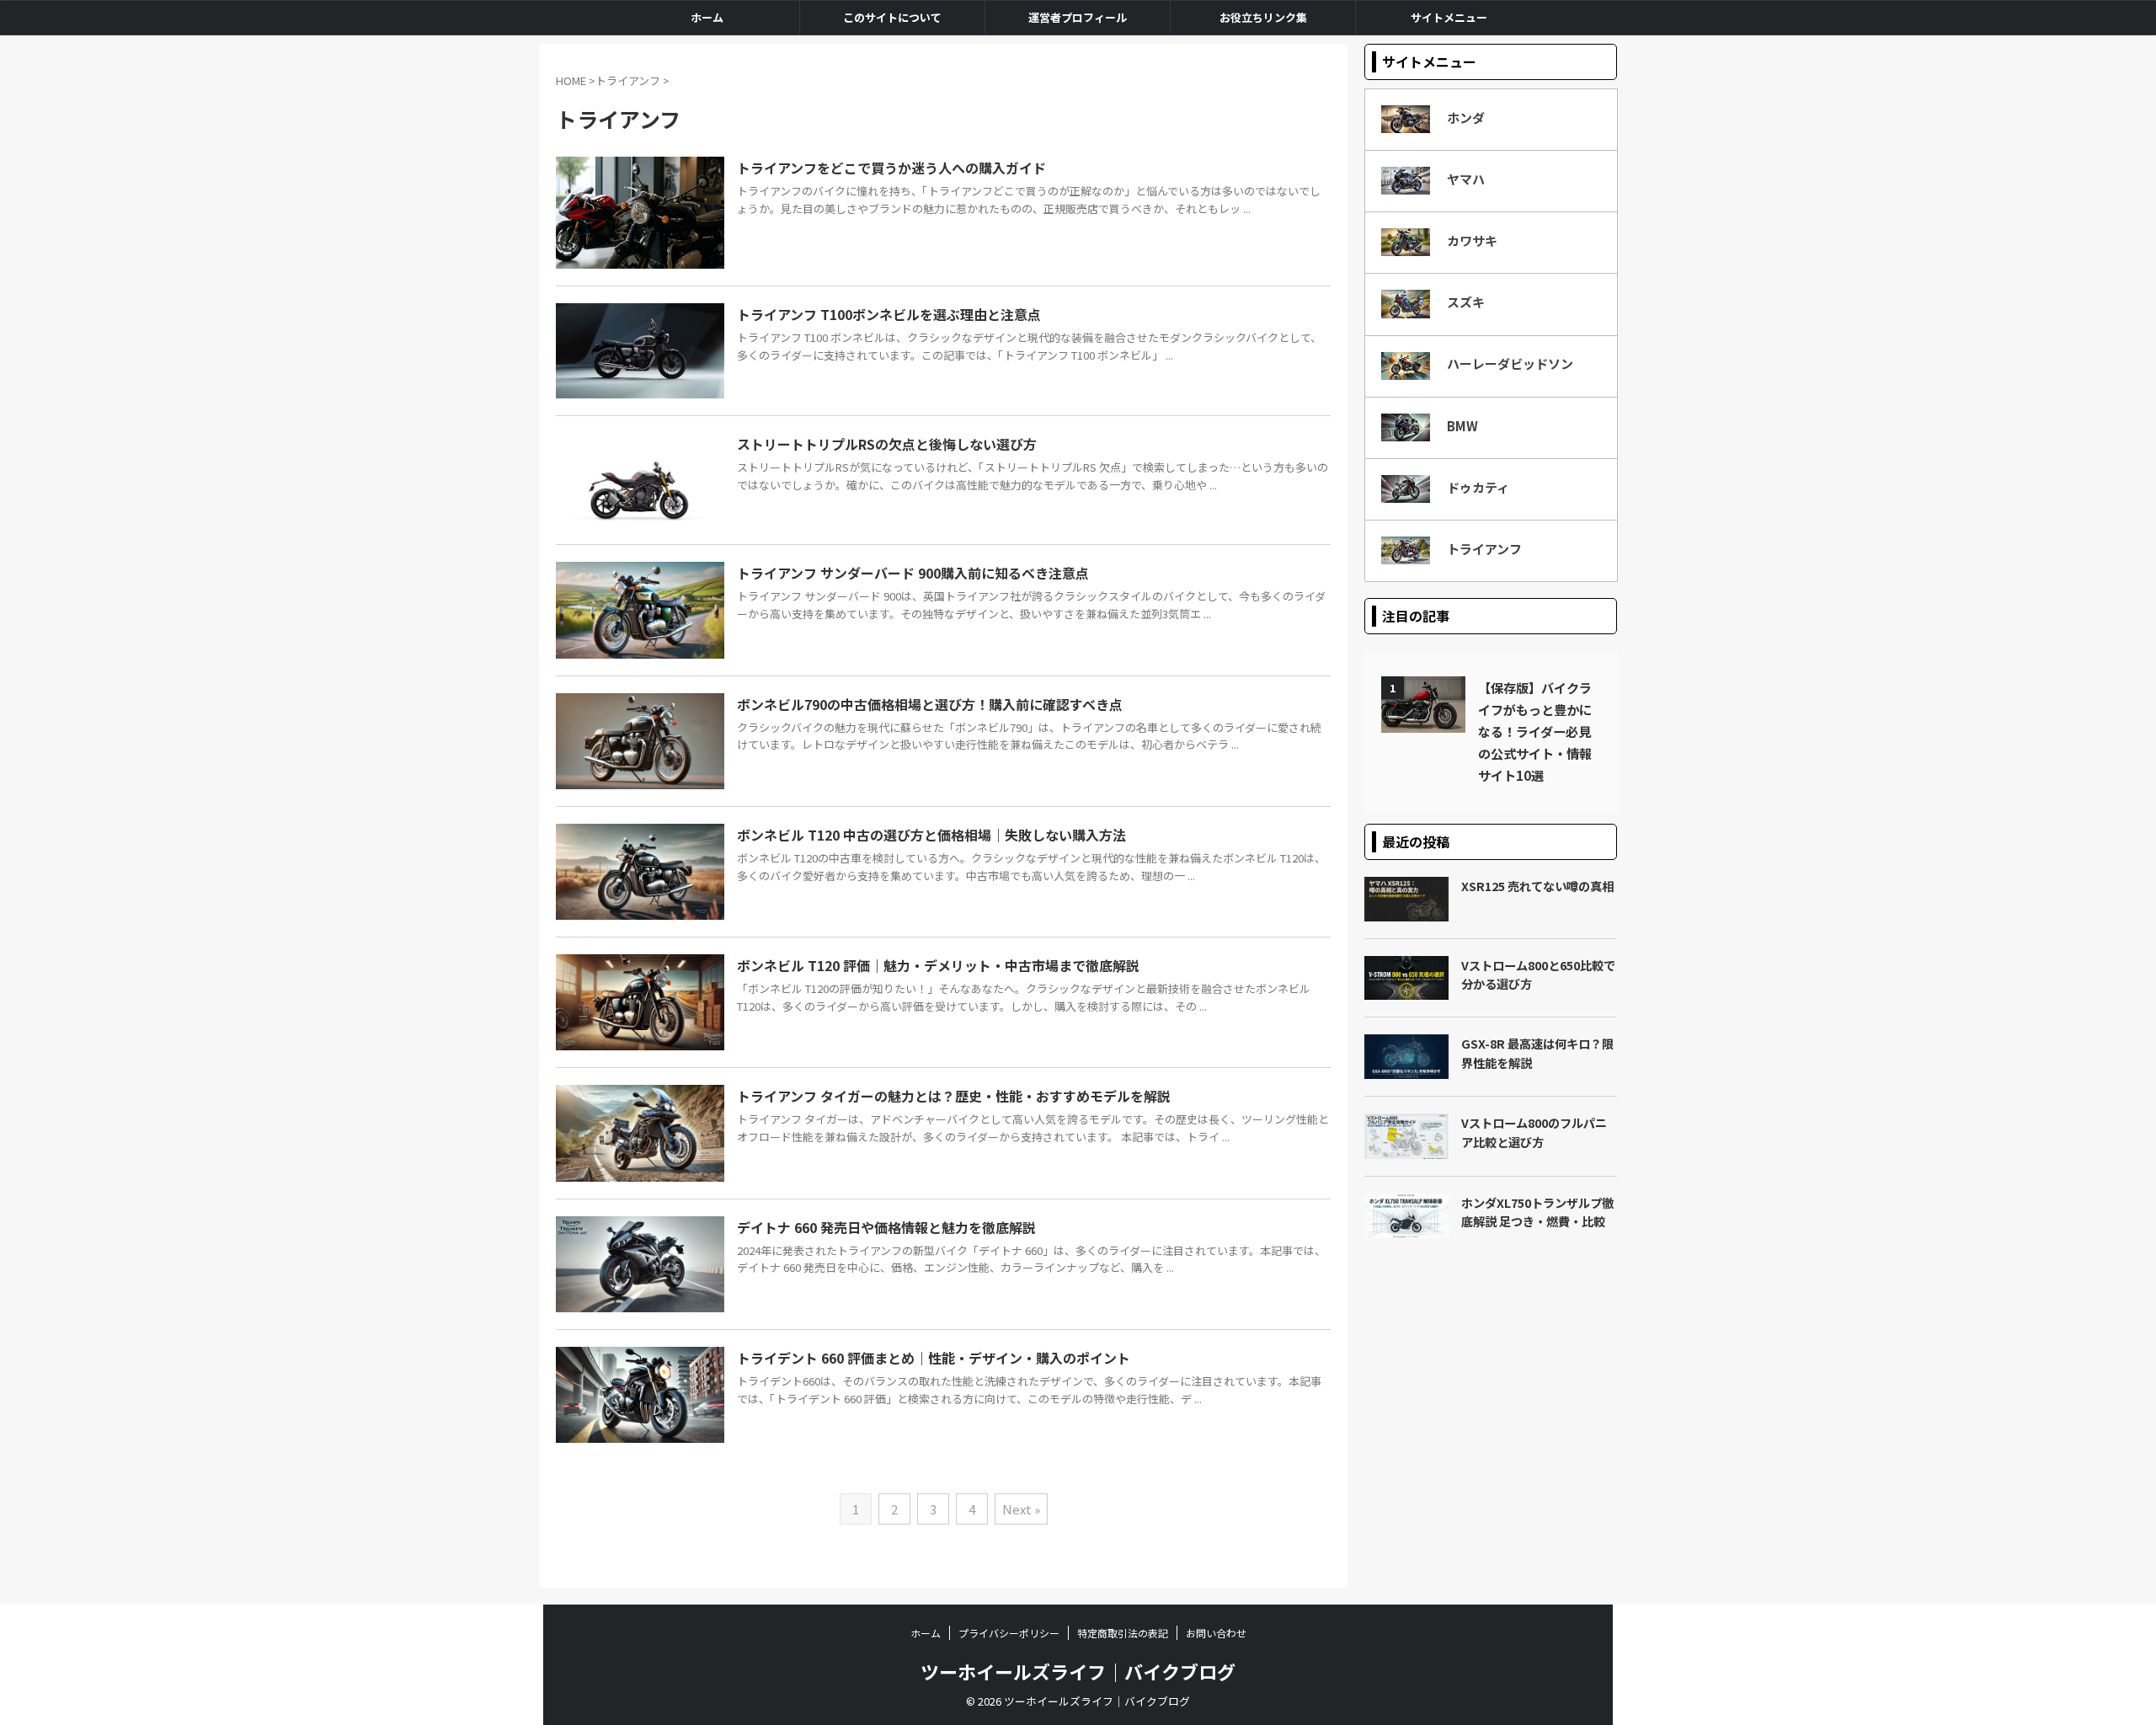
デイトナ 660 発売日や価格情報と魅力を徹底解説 (886, 1227)
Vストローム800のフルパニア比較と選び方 (1534, 1132)
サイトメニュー (1449, 17)
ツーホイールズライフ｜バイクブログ (1078, 1671)
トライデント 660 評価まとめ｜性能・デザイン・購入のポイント (934, 1358)
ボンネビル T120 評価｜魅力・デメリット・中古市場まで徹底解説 (938, 965)
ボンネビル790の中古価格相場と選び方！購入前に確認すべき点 (930, 704)
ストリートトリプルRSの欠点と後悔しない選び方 (887, 444)
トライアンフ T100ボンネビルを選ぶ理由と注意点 (889, 314)
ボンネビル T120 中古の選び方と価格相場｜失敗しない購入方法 (931, 835)
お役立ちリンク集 (1263, 17)
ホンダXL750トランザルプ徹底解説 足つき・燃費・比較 (1537, 1212)
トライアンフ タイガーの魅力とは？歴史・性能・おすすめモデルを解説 (954, 1096)
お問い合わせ (1216, 1633)
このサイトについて (892, 17)
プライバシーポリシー (1009, 1633)
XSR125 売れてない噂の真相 (1537, 886)
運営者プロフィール (1078, 17)
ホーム (707, 17)
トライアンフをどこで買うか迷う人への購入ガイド (891, 168)
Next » (1021, 1509)
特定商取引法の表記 (1123, 1633)
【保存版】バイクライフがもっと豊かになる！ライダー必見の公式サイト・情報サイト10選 (1535, 731)
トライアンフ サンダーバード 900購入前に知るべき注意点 (913, 573)
